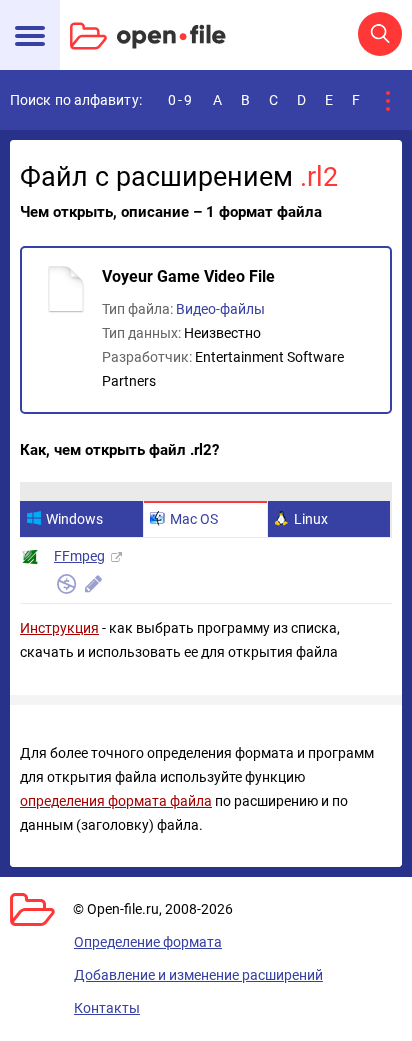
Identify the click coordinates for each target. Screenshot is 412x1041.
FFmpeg (79, 556)
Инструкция (59, 628)
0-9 (181, 100)
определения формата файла (116, 801)
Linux (311, 519)
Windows (74, 519)
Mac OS (194, 519)
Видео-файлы (220, 309)
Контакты (107, 1008)
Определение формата (148, 942)
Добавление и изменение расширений (198, 975)
